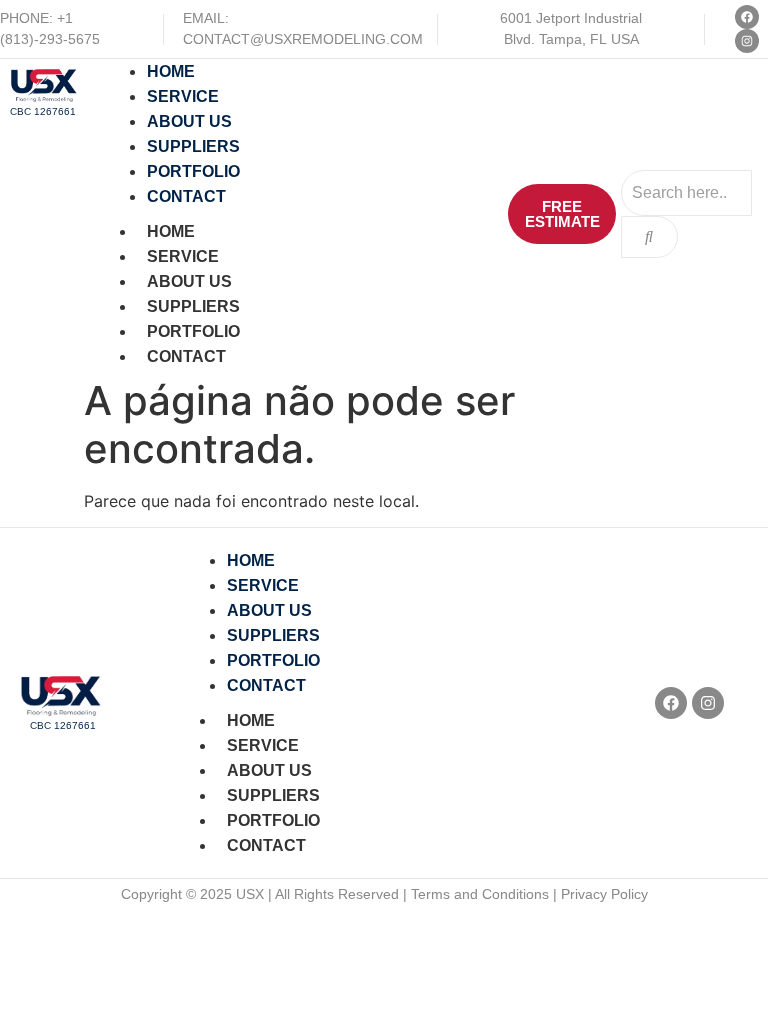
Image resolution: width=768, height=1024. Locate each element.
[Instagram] (747, 41)
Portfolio (193, 331)
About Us (189, 281)
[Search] (649, 237)
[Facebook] (747, 17)
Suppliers (193, 306)
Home (171, 231)
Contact (186, 356)
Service (183, 256)
